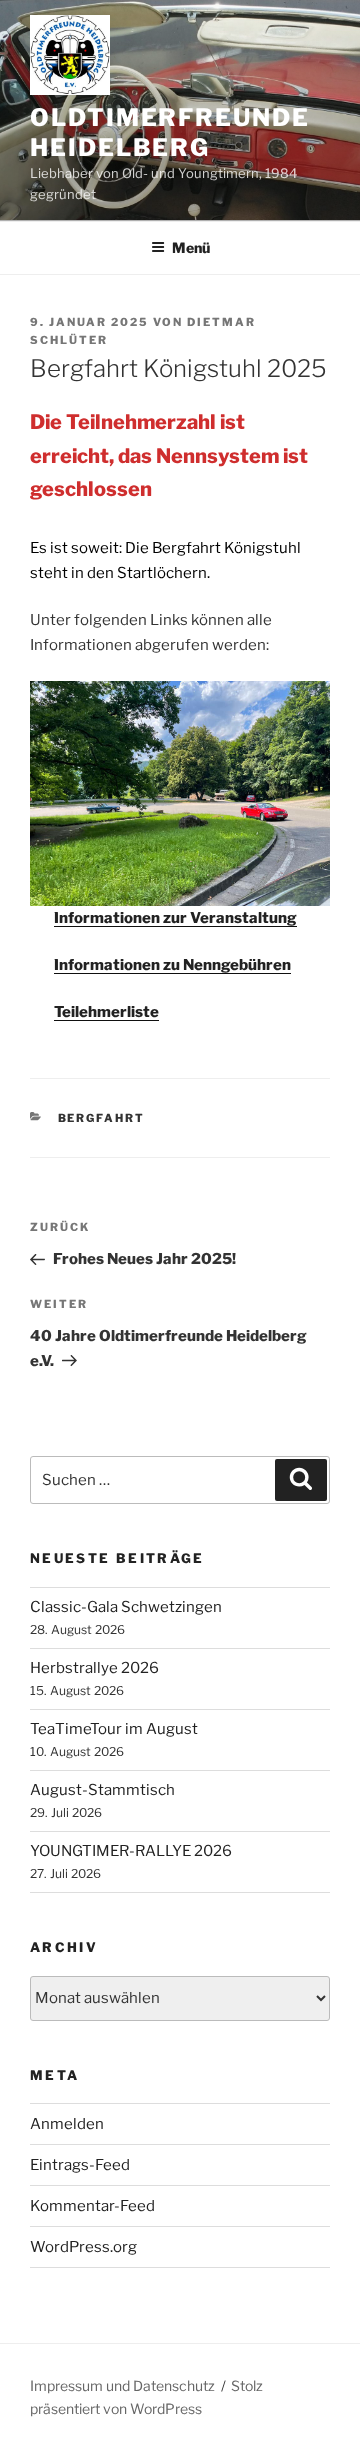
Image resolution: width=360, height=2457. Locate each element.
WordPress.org (83, 2247)
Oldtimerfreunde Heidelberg (170, 132)
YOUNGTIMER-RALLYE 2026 (131, 1851)
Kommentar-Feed (92, 2206)
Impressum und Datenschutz (122, 2385)
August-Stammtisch (102, 1790)
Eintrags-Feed (80, 2165)
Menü (191, 247)
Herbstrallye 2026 (94, 1668)
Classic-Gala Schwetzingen (126, 1607)
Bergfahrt (102, 1118)
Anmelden (67, 2124)
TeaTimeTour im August (114, 1729)
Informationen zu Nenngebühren (172, 965)
